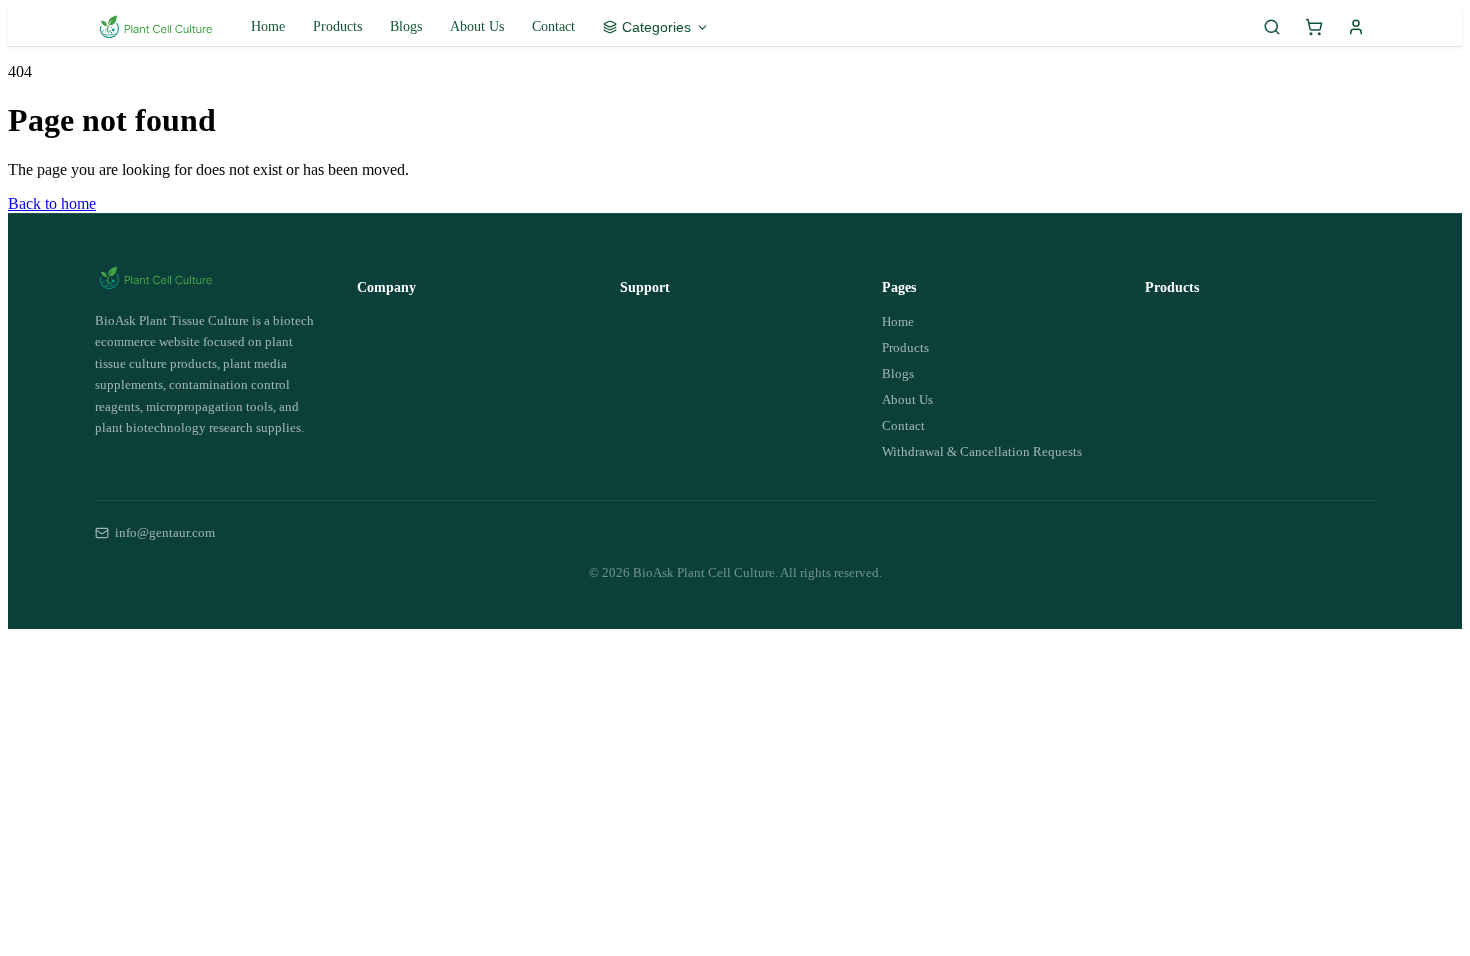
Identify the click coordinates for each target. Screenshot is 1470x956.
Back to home (52, 203)
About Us (477, 26)
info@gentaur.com (165, 532)
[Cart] (1314, 27)
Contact (553, 26)
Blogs (406, 26)
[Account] (1356, 27)
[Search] (1272, 27)
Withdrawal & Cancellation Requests (982, 451)
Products (337, 26)
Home (268, 26)
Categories (656, 27)
